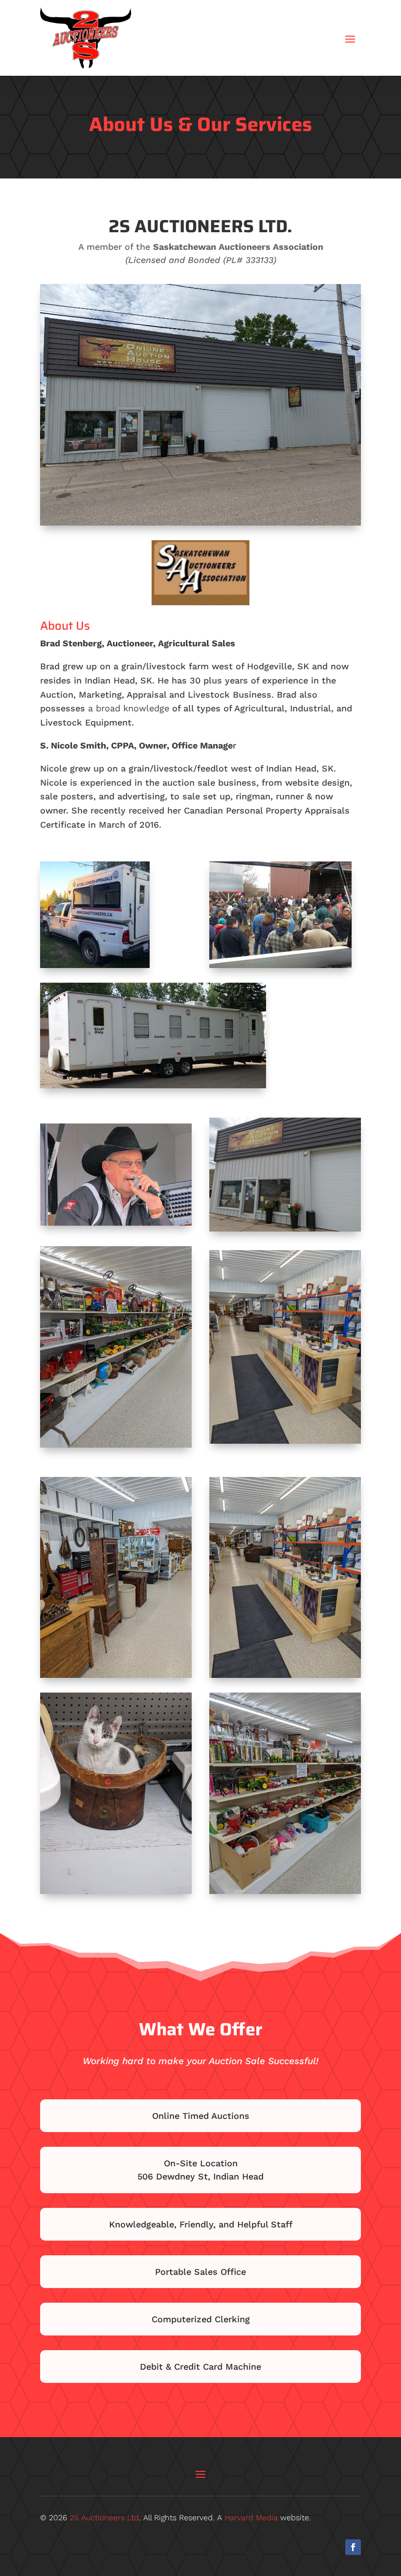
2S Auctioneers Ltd (104, 2518)
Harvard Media (251, 2518)
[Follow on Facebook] (353, 2547)
